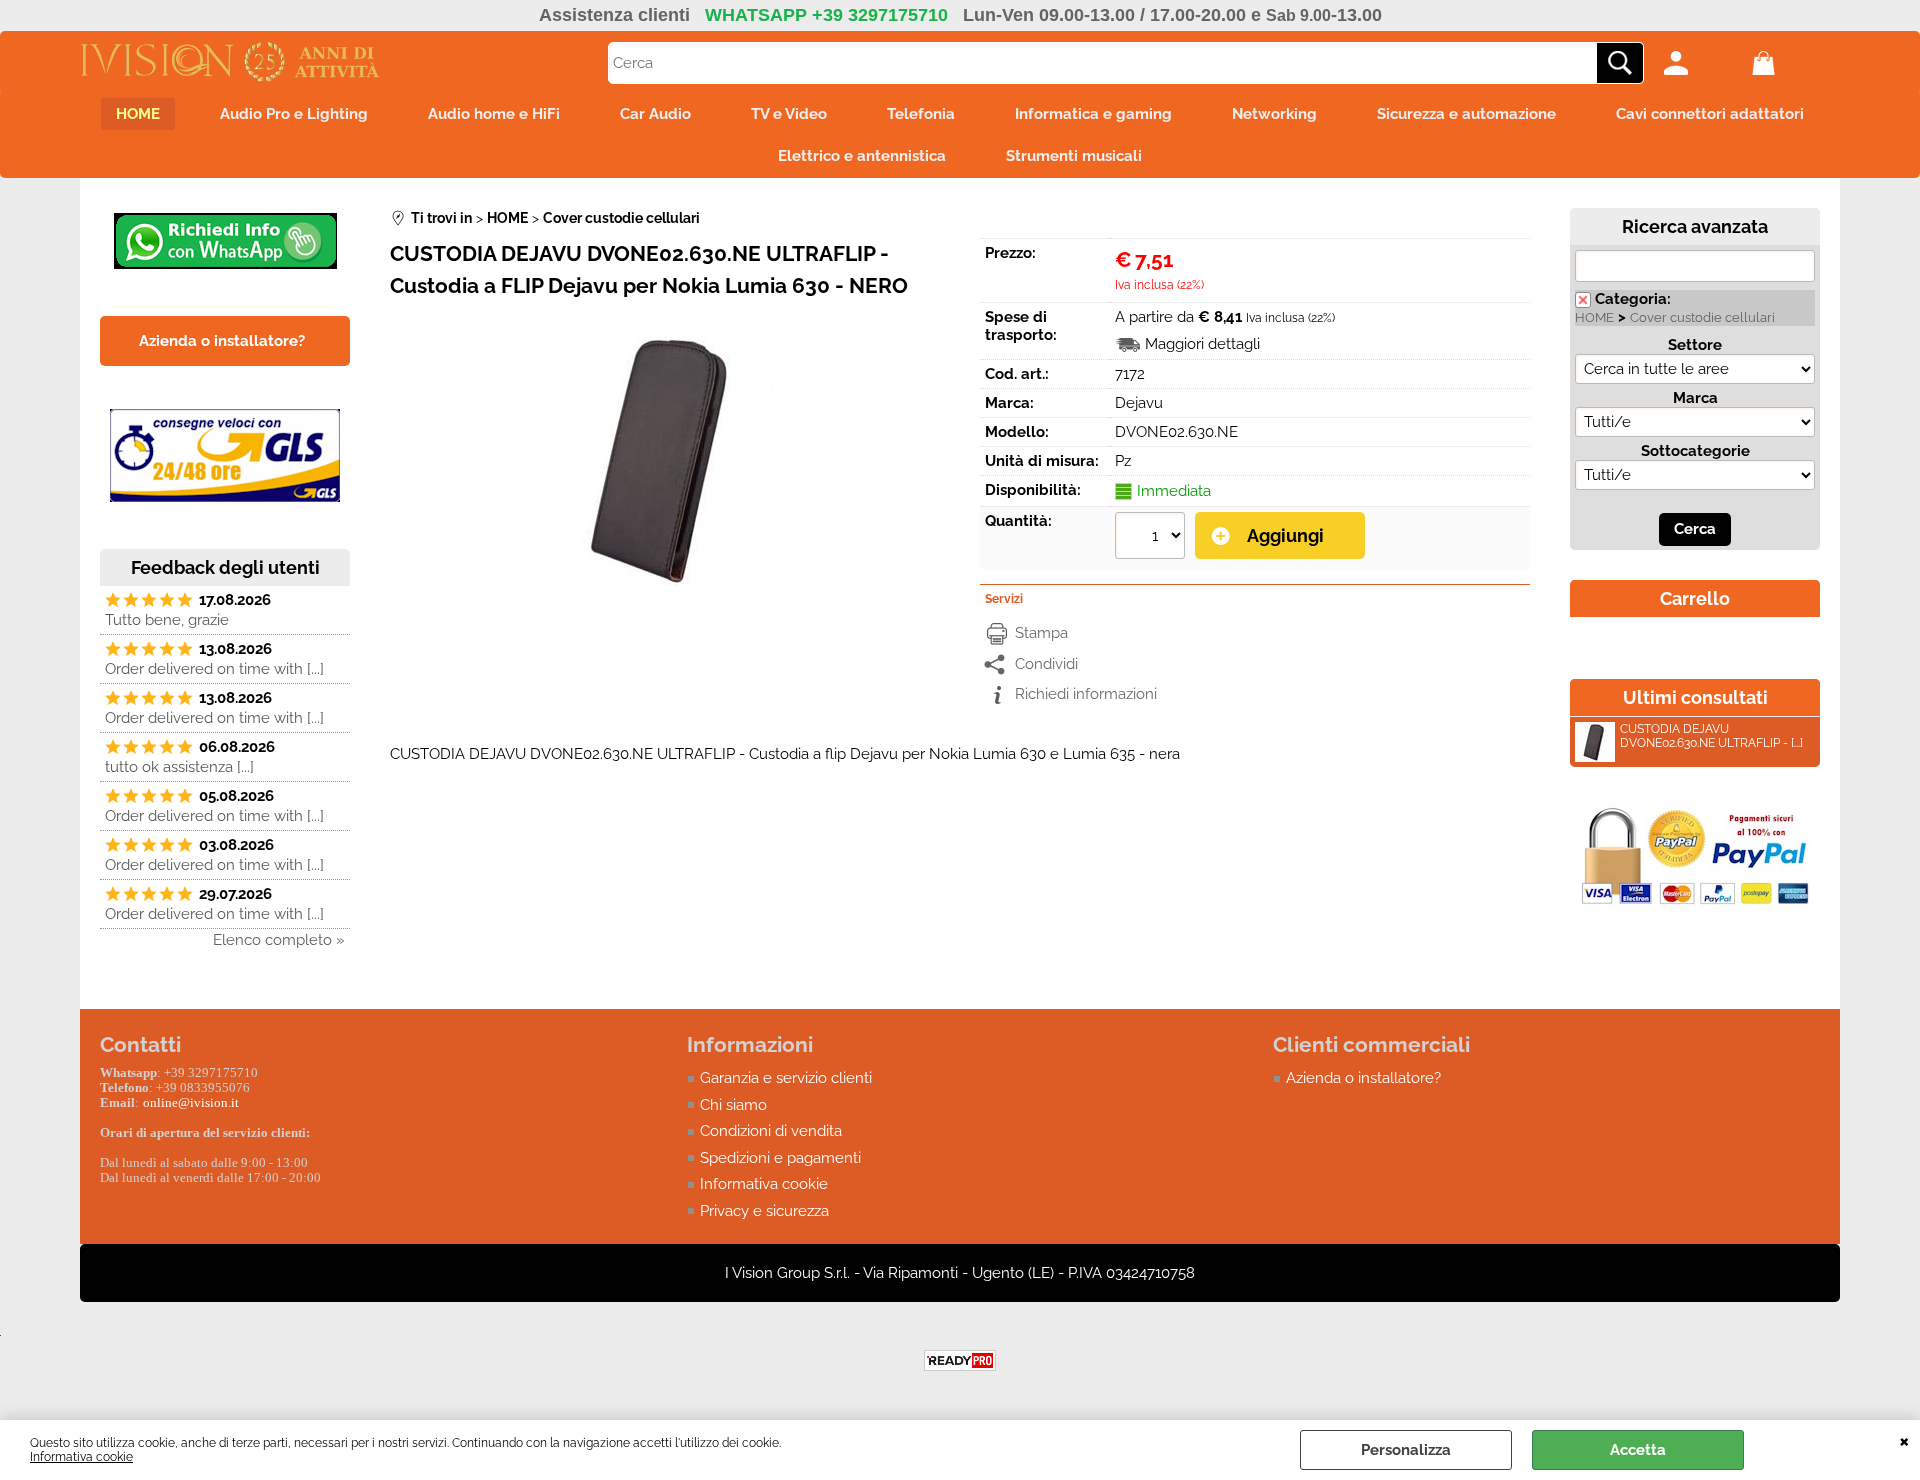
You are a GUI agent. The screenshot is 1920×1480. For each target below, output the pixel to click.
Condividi (1046, 664)
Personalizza (1406, 1450)
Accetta (1638, 1450)
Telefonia (921, 114)
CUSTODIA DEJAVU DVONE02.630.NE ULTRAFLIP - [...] (1711, 736)
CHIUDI (1904, 1440)
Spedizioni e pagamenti (780, 1158)
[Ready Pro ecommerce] (960, 1360)
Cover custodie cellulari (1702, 317)
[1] (1152, 538)
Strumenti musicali (1074, 156)
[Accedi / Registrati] (1703, 63)
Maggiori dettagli (1202, 344)
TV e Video (789, 114)
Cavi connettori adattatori (1710, 114)
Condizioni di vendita (771, 1131)
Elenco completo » (279, 940)
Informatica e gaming (1093, 114)
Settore (1695, 345)
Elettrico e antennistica (862, 156)
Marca (1695, 398)
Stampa (1041, 633)
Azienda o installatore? (1363, 1078)
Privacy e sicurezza (764, 1211)
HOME (138, 114)
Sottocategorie (1695, 451)
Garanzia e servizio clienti (786, 1078)
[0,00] (1791, 63)
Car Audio (655, 114)
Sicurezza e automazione (1466, 114)
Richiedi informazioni (1086, 694)
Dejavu (1139, 403)
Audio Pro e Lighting (294, 114)
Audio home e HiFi (494, 114)
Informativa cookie (81, 1457)
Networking (1274, 114)
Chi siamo (733, 1105)
